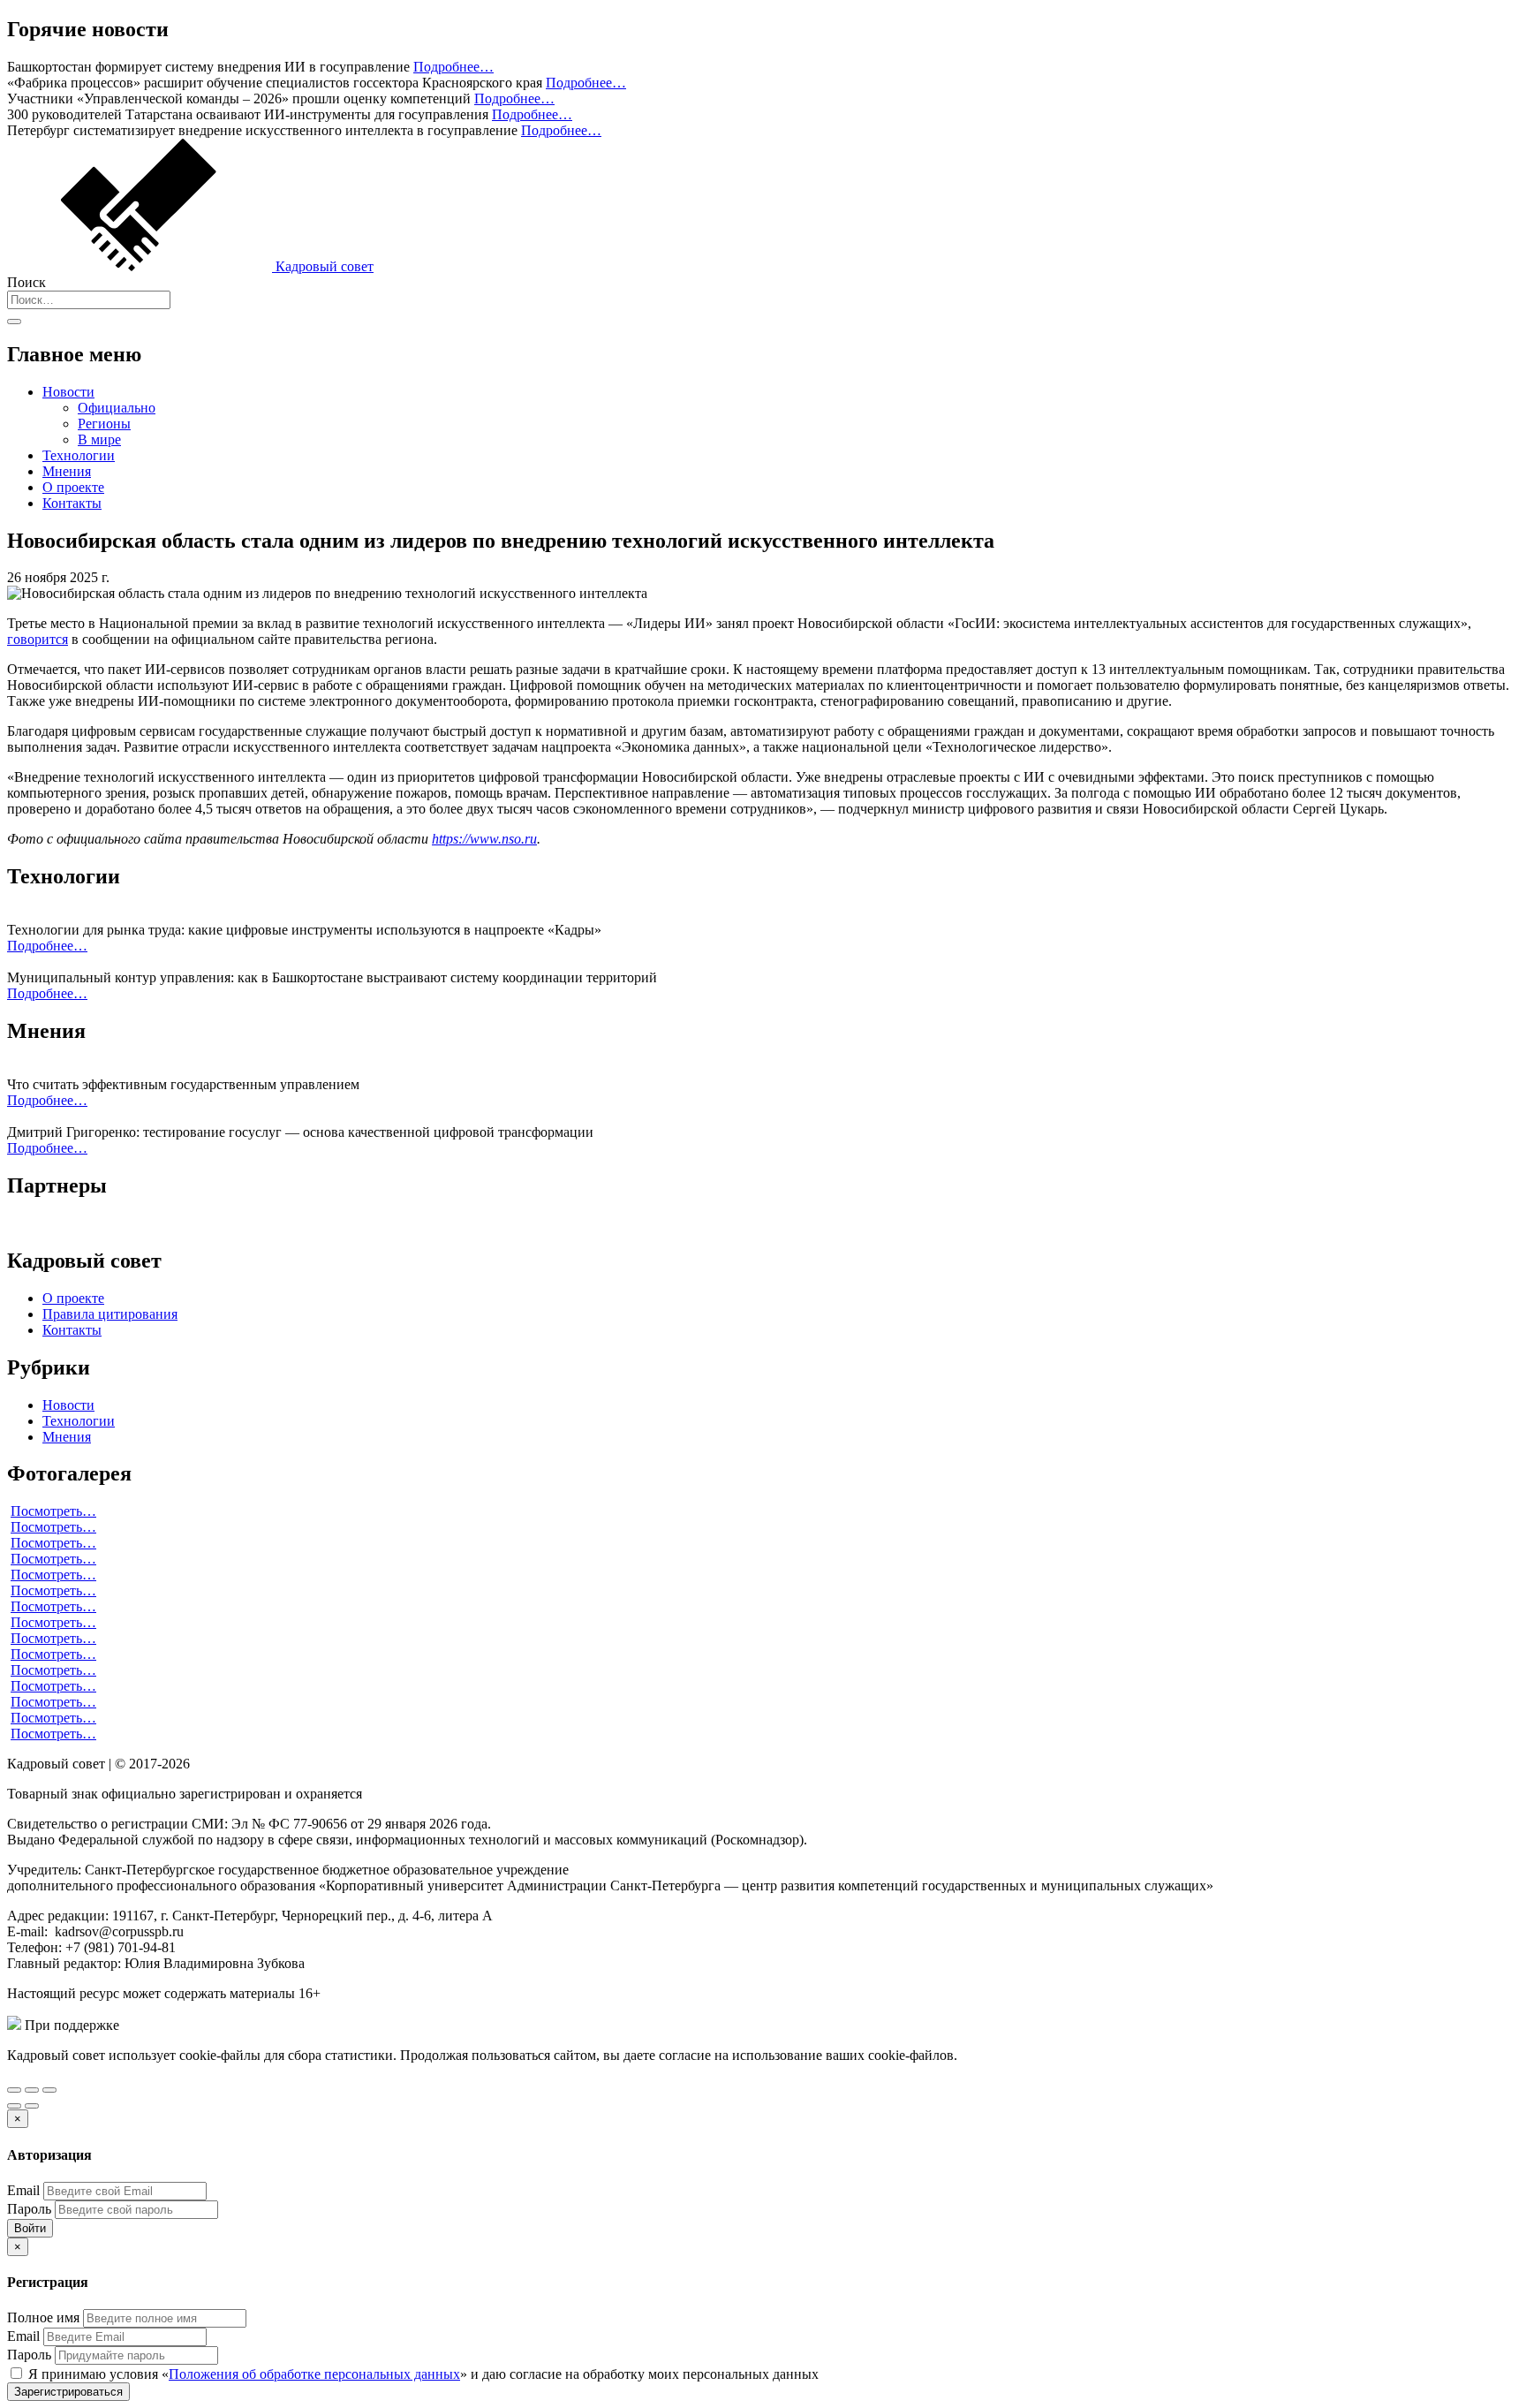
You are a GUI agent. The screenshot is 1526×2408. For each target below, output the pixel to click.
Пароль (29, 2209)
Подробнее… (453, 67)
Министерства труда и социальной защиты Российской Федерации (325, 2025)
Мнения (67, 471)
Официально (117, 408)
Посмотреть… (53, 1511)
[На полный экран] (32, 2090)
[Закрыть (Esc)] (14, 2090)
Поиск (26, 282)
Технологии (79, 455)
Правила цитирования (110, 1314)
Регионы (104, 424)
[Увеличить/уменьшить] (49, 2090)
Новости (68, 392)
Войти (30, 2228)
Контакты (72, 503)
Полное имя (43, 2317)
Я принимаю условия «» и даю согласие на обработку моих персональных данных (422, 2374)
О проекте (73, 487)
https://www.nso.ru (484, 839)
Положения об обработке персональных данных (314, 2374)
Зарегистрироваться (68, 2392)
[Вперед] (32, 2106)
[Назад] (14, 2106)
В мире (99, 439)
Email (23, 2190)
